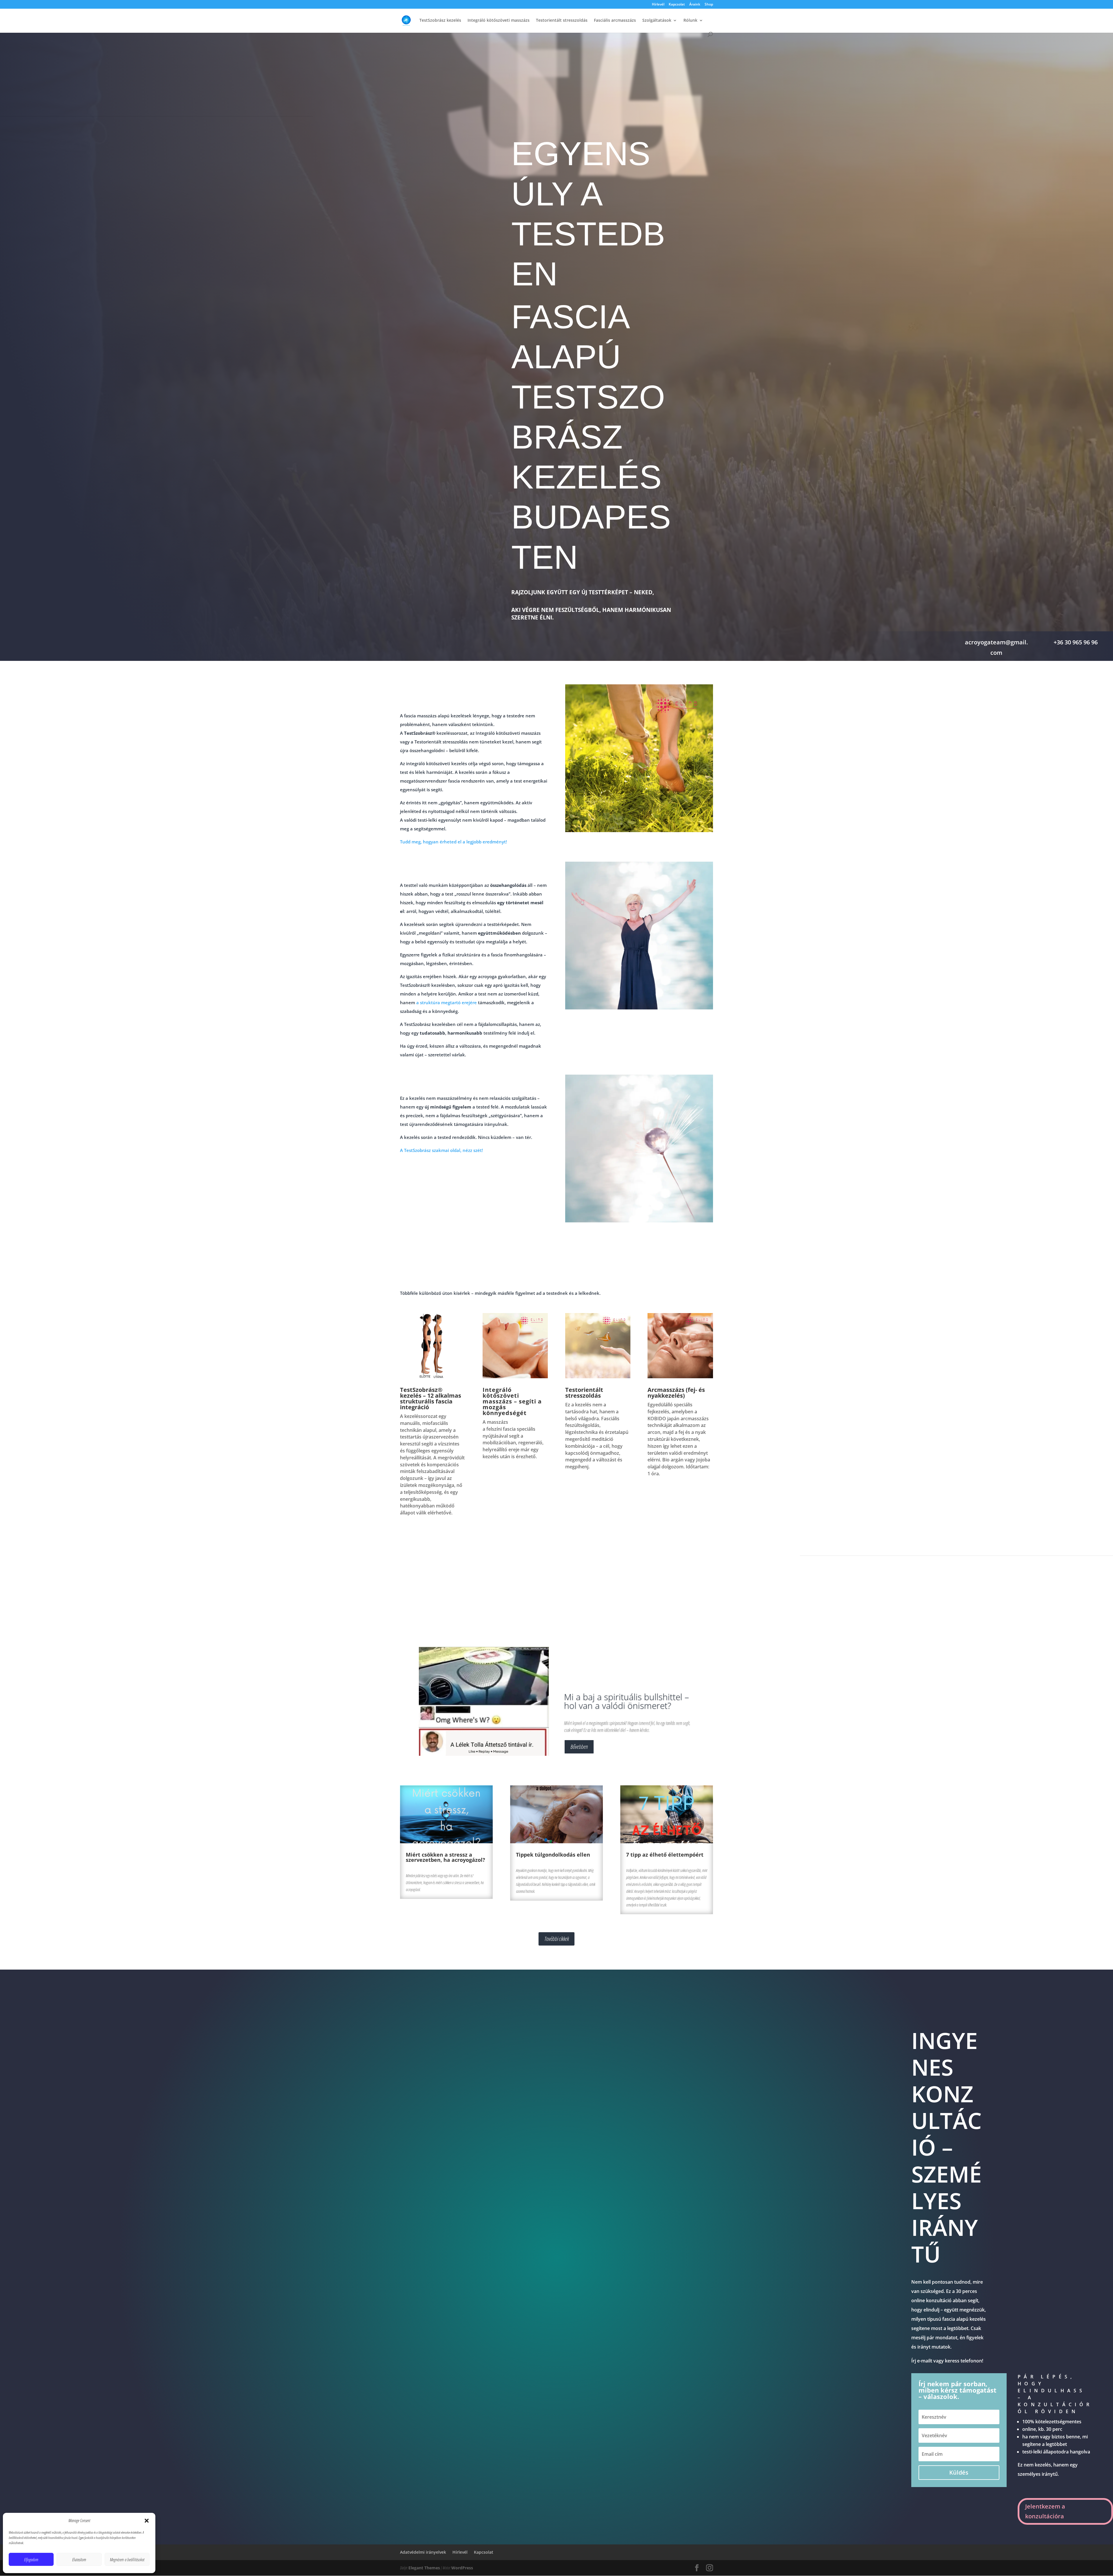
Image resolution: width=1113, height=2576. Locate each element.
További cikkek (556, 1939)
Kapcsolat (677, 5)
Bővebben (579, 1747)
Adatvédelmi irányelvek (423, 2552)
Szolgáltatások (657, 21)
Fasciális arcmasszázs (615, 21)
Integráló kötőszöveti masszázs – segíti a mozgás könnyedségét (512, 1401)
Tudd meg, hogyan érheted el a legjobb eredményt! (453, 842)
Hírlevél (658, 5)
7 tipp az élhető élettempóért (665, 1855)
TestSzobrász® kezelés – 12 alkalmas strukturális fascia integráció (431, 1398)
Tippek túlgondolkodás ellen (553, 1855)
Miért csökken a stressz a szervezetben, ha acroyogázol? (445, 1857)
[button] (147, 2521)
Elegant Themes (424, 2568)
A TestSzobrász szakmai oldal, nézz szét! (441, 1150)
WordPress (462, 2568)
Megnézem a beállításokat (127, 2559)
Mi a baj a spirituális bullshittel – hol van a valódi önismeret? (626, 1701)
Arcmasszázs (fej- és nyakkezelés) (676, 1393)
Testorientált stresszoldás (562, 21)
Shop (709, 5)
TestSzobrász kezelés (440, 21)
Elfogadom (31, 2559)
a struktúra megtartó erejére (447, 1002)
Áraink (695, 5)
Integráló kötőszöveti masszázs (499, 21)
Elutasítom (79, 2559)
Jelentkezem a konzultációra (1045, 2511)
